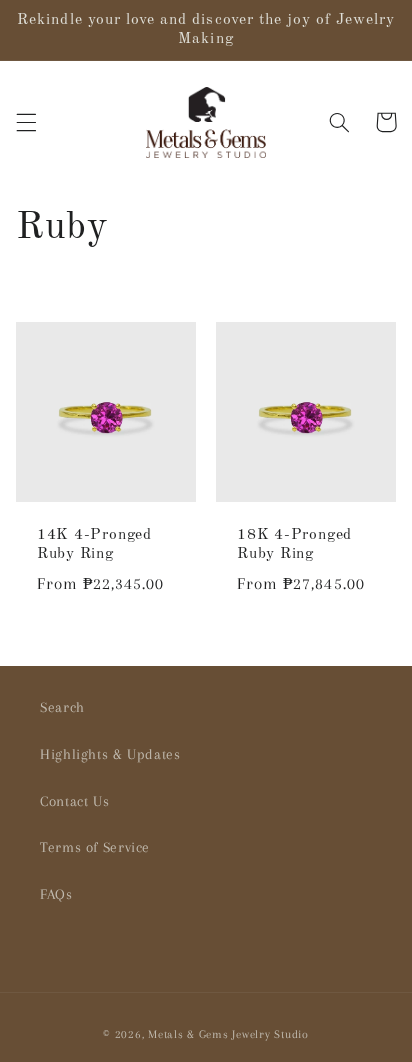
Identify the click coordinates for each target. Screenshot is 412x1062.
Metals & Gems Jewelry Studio (228, 1034)
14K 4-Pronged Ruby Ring (94, 544)
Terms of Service (95, 847)
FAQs (56, 894)
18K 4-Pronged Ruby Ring (294, 544)
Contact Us (74, 801)
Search (62, 707)
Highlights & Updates (110, 754)
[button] (26, 122)
